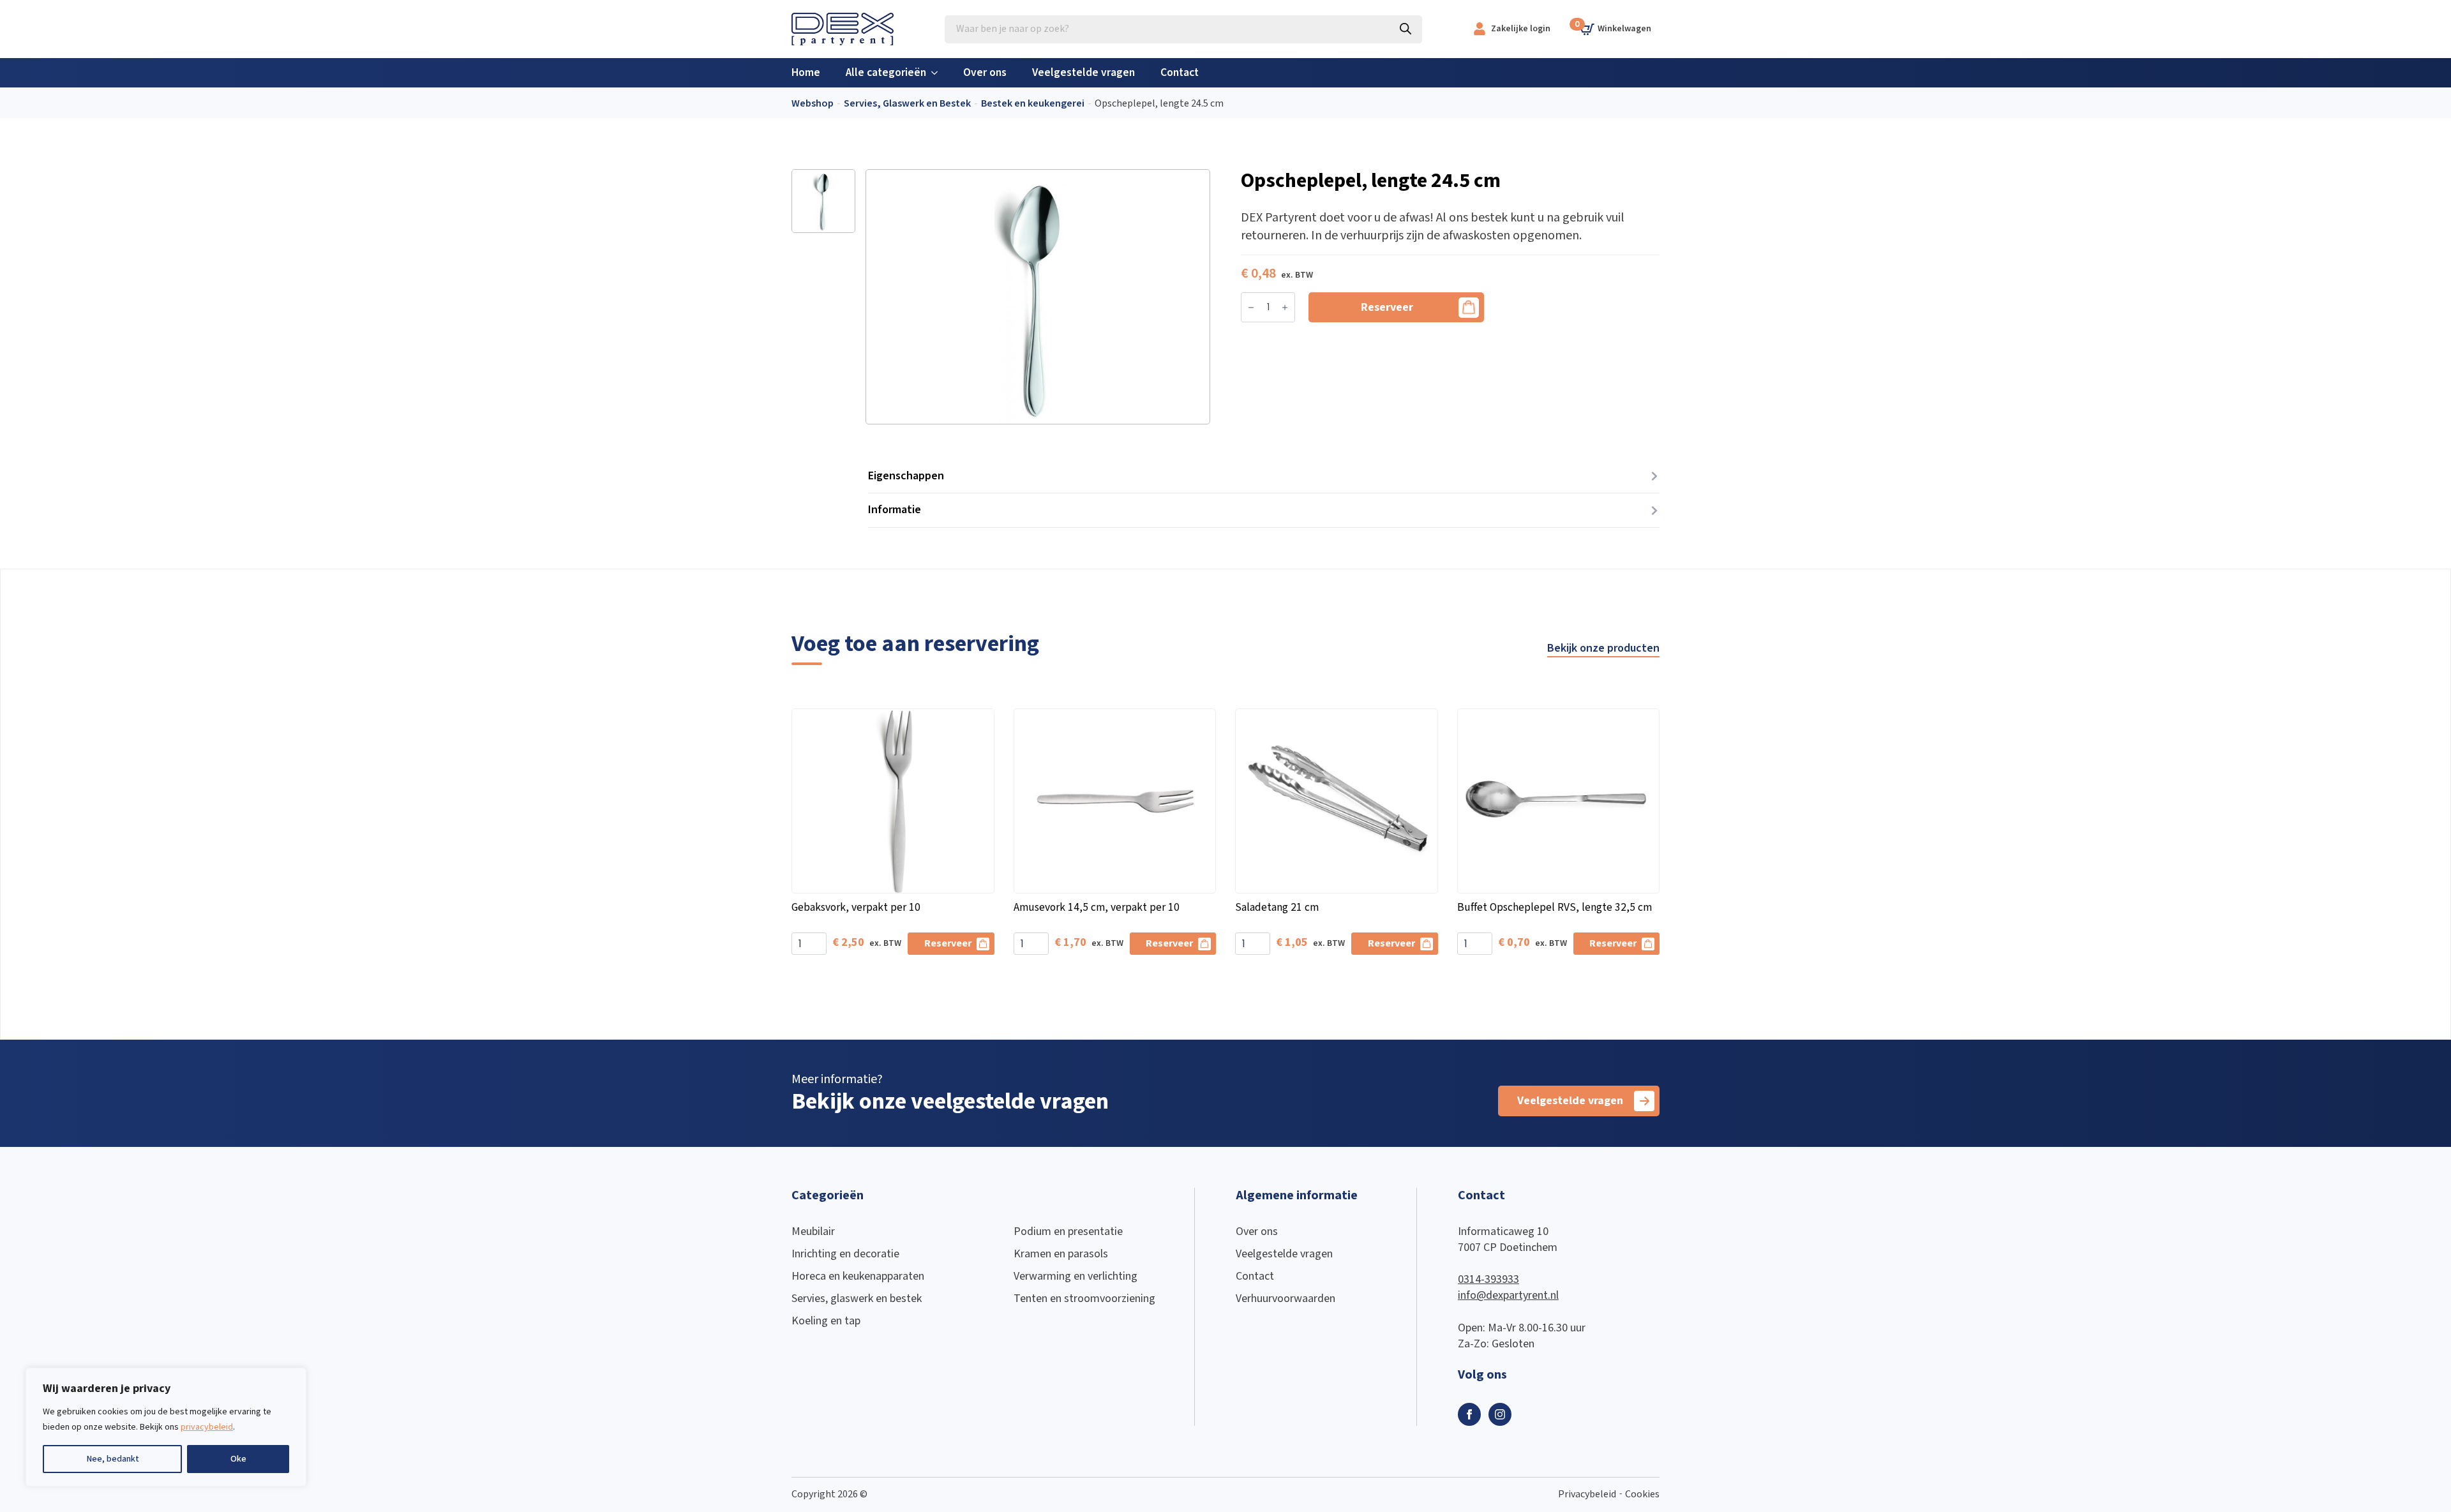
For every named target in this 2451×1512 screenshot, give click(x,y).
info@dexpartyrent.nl (1508, 1295)
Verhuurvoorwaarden (1285, 1299)
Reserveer (1387, 307)
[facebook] (1469, 1414)
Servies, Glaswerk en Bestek (907, 104)
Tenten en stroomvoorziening (1084, 1299)
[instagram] (1500, 1414)
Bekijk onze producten (1603, 648)
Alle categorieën (886, 72)
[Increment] (1285, 308)
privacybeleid (207, 1427)
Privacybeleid (1587, 1494)
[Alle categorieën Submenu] (938, 73)
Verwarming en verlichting (1076, 1276)
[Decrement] (1251, 308)
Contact (1180, 72)
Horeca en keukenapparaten (858, 1276)
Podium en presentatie (1068, 1231)
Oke (238, 1459)
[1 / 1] (1038, 297)
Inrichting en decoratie (845, 1254)
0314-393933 (1488, 1279)
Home (806, 72)
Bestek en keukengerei (1033, 104)
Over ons (985, 72)
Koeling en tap (826, 1321)
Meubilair (813, 1231)
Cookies (1642, 1494)
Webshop (813, 104)
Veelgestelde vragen (1083, 72)
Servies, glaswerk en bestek (857, 1299)
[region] (166, 1427)
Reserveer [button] (948, 944)
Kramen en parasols (1061, 1254)
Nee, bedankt (113, 1459)
